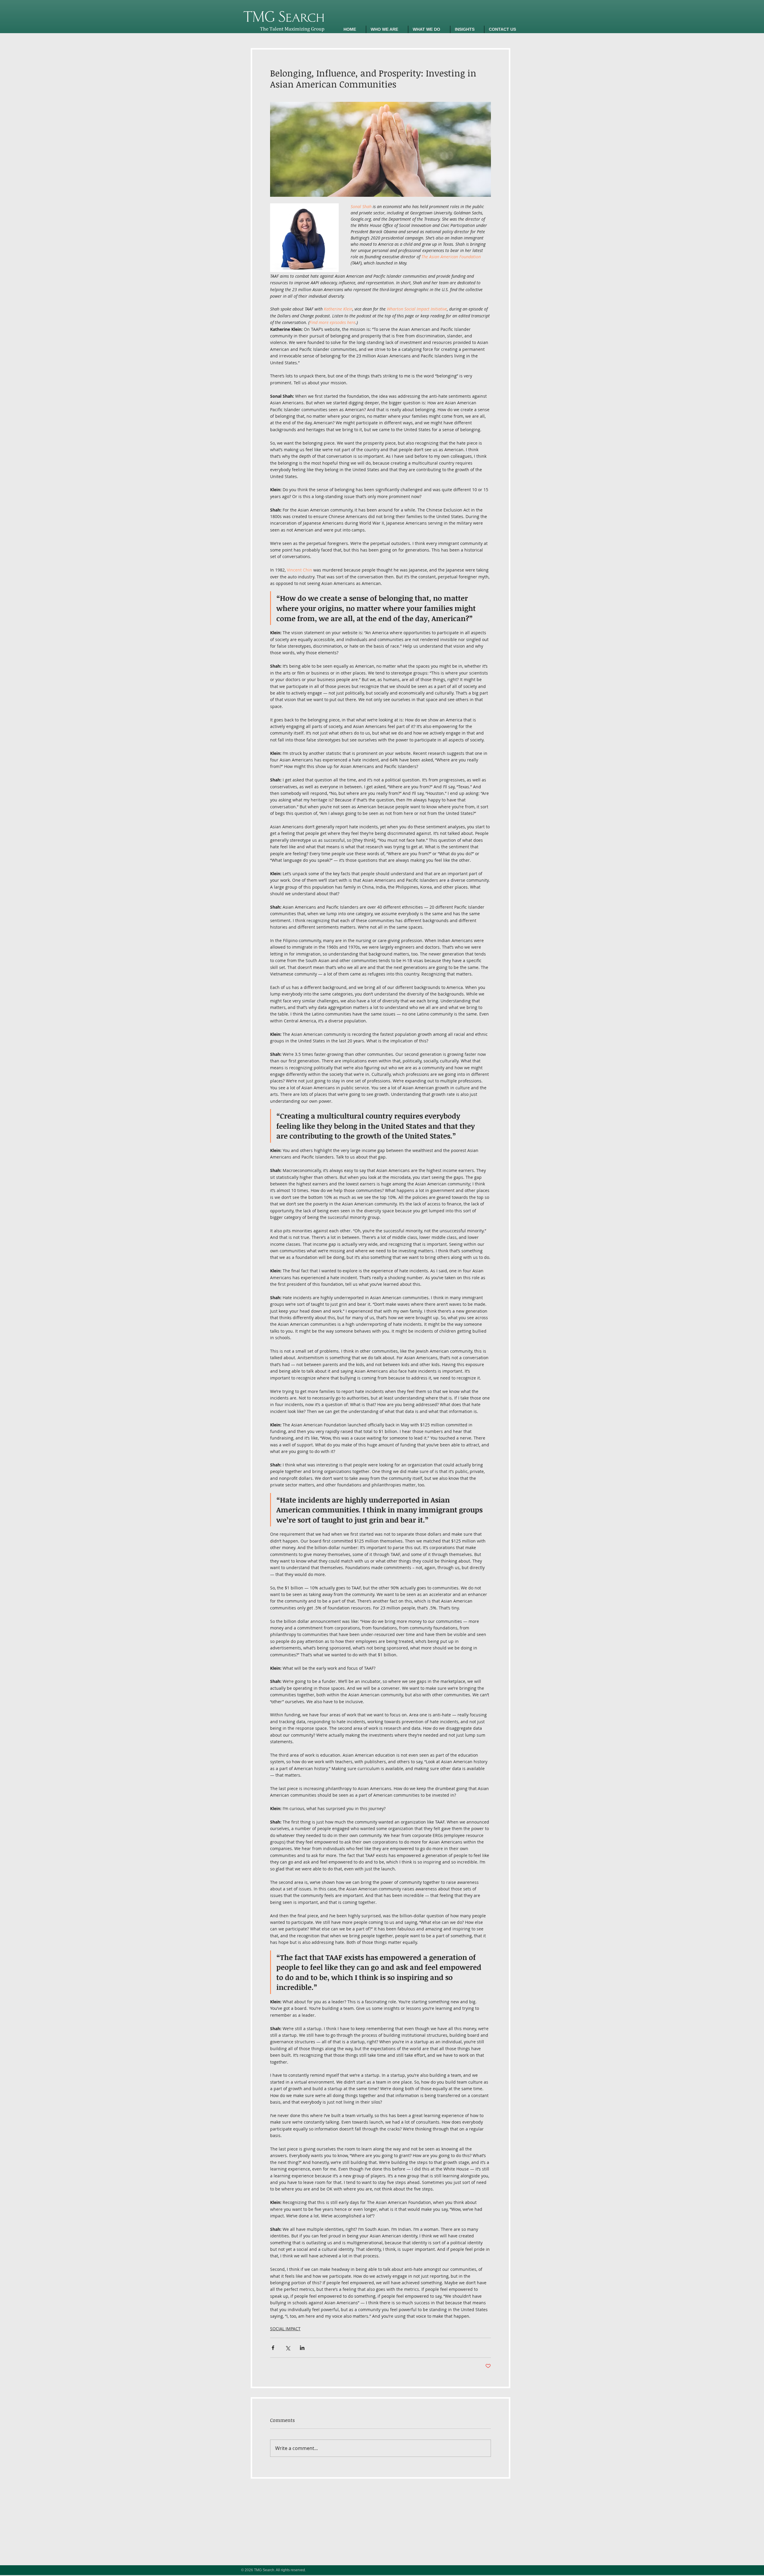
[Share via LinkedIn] (302, 2348)
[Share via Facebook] (273, 2348)
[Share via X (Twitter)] (288, 2348)
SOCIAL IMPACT (285, 2329)
